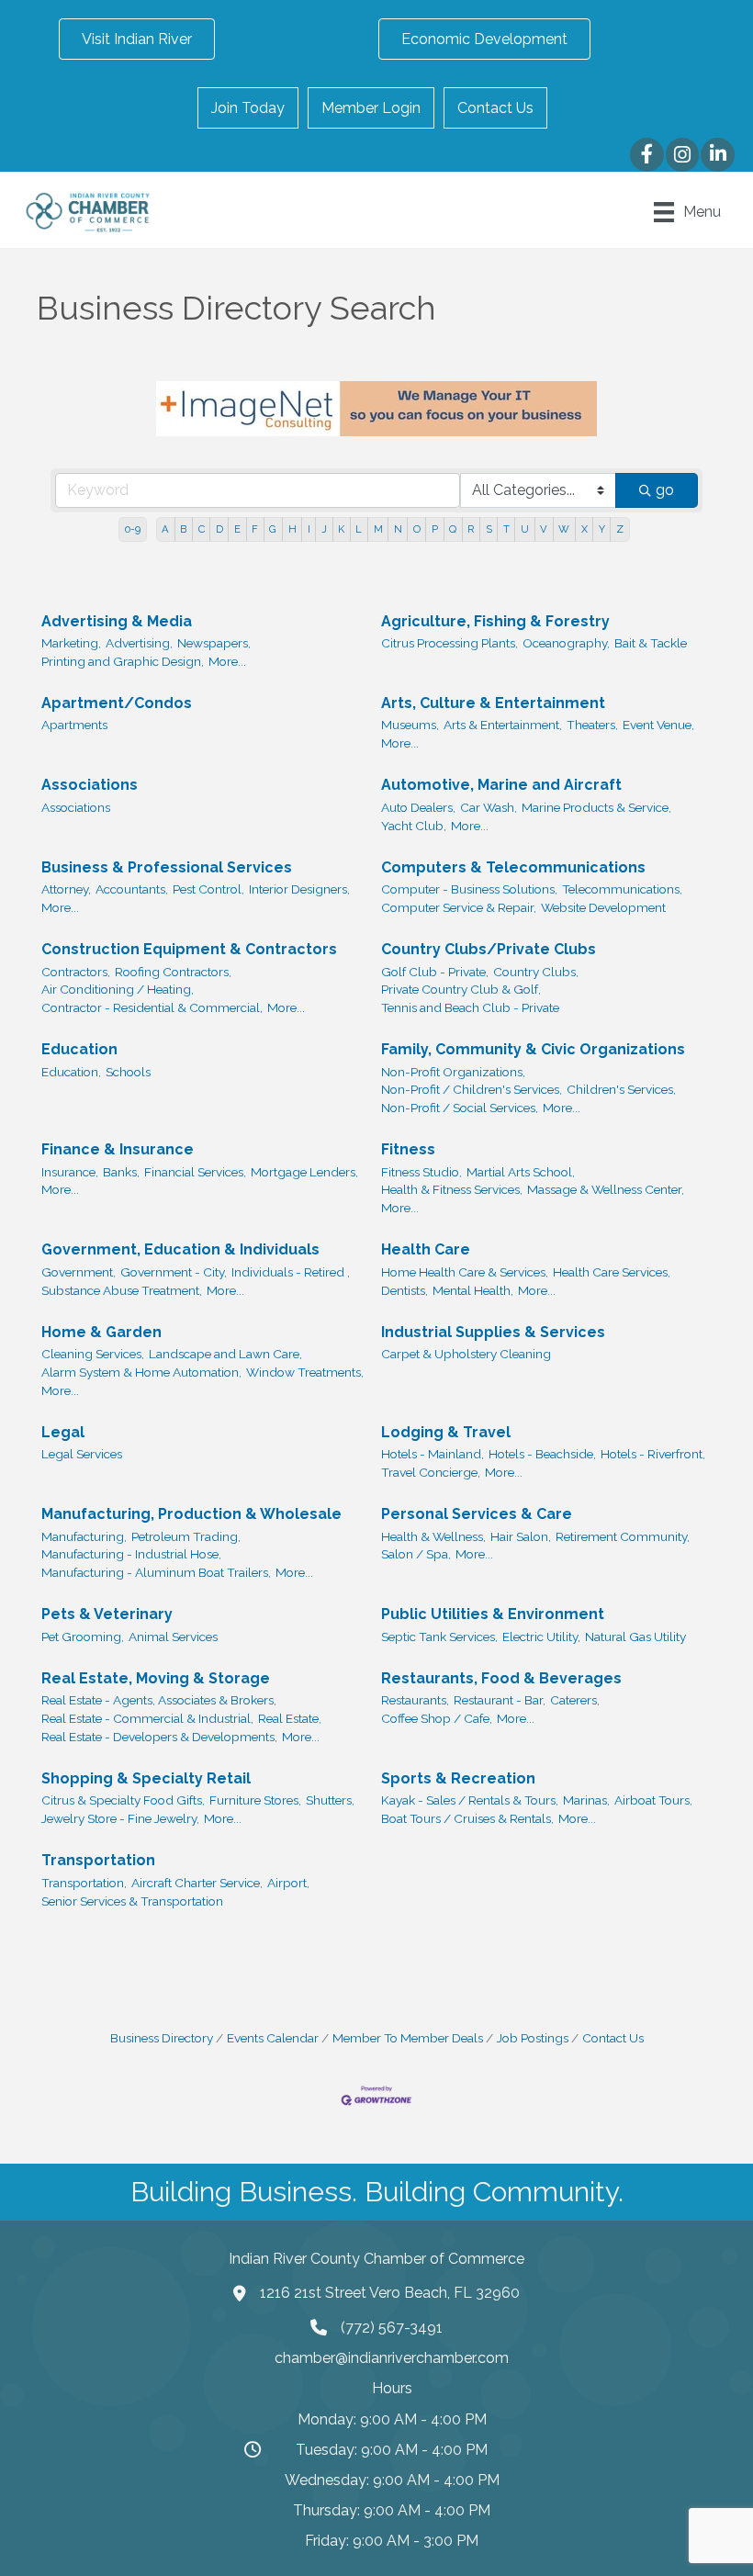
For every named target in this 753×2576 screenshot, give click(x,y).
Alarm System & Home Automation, (141, 1372)
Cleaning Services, (93, 1354)
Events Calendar (273, 2038)
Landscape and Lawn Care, (225, 1354)
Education (79, 1049)
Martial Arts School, (521, 1172)
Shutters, (330, 1800)
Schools (128, 1072)
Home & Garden (101, 1332)
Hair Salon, (521, 1536)
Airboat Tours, (653, 1800)
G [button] (273, 529)
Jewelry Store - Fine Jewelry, (120, 1818)
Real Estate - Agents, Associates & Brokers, (159, 1700)
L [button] (359, 529)
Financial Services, (195, 1172)
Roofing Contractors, (173, 972)
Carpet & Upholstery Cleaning (466, 1354)
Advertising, (139, 643)
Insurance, (70, 1172)
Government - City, (174, 1272)
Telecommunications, (622, 889)
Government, (79, 1272)
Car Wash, (489, 807)
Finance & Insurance (118, 1149)
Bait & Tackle (651, 643)
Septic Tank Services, (439, 1637)
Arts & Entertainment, (503, 725)
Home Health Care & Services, (465, 1272)
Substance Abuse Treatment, (122, 1290)
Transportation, (84, 1883)
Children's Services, (621, 1089)
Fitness (408, 1149)
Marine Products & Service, (596, 807)
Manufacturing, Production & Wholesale (191, 1514)
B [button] (183, 529)
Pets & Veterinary (107, 1614)
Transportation (98, 1860)
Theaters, (592, 725)
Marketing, (71, 643)
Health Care (426, 1249)
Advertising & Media (117, 621)
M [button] (378, 529)
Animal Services (173, 1637)
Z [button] (620, 529)
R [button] (471, 529)
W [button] (564, 529)
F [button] (255, 529)
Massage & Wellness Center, (606, 1189)
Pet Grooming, (83, 1637)
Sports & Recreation (458, 1778)
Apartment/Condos (117, 703)
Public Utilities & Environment (493, 1614)
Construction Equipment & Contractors (189, 949)
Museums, (410, 725)
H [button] (292, 529)
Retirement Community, (623, 1536)
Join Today (248, 108)
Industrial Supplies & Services (493, 1332)
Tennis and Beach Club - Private (470, 1007)
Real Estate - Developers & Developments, (159, 1737)
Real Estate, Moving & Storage (156, 1678)
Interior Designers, (299, 889)
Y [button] (602, 529)
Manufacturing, (84, 1536)
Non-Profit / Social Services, (460, 1108)
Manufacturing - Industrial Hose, (131, 1554)
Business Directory (162, 2038)
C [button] (202, 529)
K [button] (341, 529)
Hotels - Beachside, (542, 1454)
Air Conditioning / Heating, (118, 989)
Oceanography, (566, 643)
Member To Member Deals (408, 2038)
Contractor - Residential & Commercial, (152, 1007)
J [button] (324, 529)
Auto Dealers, (418, 807)
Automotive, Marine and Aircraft (501, 785)
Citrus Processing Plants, (450, 643)
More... (227, 661)
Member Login (371, 108)
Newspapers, (214, 643)
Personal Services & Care (477, 1514)
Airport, (288, 1883)
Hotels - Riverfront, (653, 1454)
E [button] (237, 529)
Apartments (74, 725)
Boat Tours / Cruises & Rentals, (467, 1818)
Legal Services (82, 1454)
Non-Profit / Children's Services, (472, 1089)
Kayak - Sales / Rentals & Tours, (470, 1800)
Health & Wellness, (433, 1536)
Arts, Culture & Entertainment (493, 703)
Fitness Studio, (421, 1172)
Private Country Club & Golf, (461, 989)
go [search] (665, 490)
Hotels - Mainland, (433, 1454)
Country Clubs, (536, 972)
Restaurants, (415, 1700)
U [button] (525, 529)
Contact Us (495, 108)
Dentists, (405, 1290)
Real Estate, (290, 1718)
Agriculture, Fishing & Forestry (495, 621)
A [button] (165, 529)
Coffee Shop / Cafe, (437, 1718)
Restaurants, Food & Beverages (501, 1678)
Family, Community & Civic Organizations (533, 1049)
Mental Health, (473, 1290)
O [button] (417, 529)
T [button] (506, 529)
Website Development (603, 907)
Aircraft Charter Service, (197, 1883)
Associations (90, 785)
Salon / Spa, (416, 1554)
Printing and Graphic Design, (123, 661)
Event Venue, (658, 725)
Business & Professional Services (167, 867)
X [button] (584, 529)
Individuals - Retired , (291, 1272)
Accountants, (132, 889)
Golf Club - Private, (435, 972)
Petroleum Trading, (186, 1536)
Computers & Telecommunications (513, 867)
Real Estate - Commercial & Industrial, (147, 1718)
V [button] (544, 529)
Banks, (121, 1172)
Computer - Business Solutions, (469, 889)
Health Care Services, (612, 1272)
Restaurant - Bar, (500, 1700)
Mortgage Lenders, (304, 1172)
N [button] (398, 529)
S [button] (489, 529)
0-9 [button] (133, 529)
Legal (63, 1432)
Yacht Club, (414, 826)
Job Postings (533, 2038)
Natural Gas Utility (635, 1637)
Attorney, (66, 889)
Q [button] (453, 529)
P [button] (435, 529)
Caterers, (575, 1700)
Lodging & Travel (446, 1432)
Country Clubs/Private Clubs (489, 949)
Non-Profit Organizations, (453, 1072)
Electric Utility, (541, 1637)
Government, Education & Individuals (180, 1249)
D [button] (219, 529)
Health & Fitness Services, (452, 1189)
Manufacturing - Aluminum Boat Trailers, (156, 1572)
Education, (71, 1072)
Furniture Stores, (255, 1800)
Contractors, (76, 972)
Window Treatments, (305, 1372)
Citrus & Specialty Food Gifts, (123, 1800)
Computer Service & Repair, (459, 907)
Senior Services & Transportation (132, 1901)
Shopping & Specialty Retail (146, 1778)
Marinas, (586, 1800)
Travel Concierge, (431, 1472)
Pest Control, (208, 889)
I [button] (309, 529)
